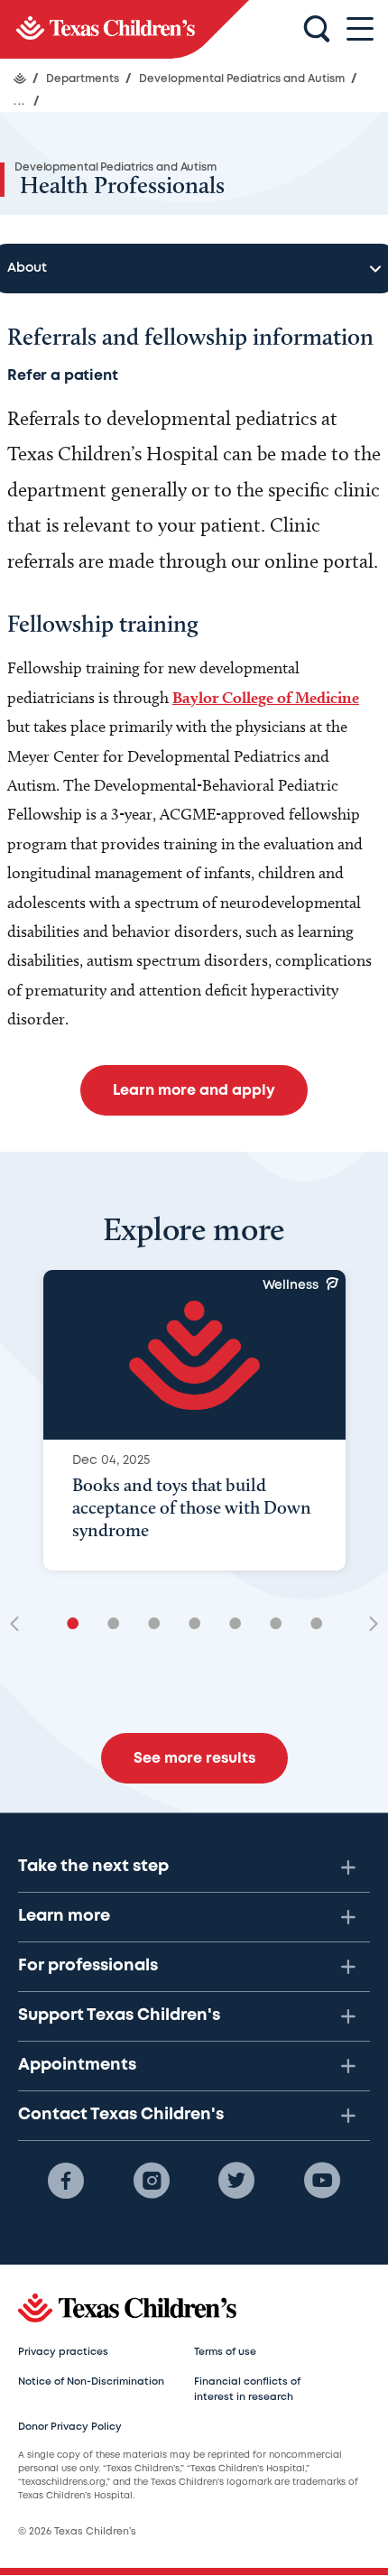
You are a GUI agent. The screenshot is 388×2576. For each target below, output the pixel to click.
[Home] (20, 79)
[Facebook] (66, 2181)
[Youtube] (322, 2181)
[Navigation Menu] (360, 29)
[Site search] (317, 30)
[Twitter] (236, 2181)
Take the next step (93, 1867)
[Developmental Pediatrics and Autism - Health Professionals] (125, 29)
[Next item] (367, 1625)
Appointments (77, 2065)
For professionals (88, 1966)
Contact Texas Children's (121, 2115)
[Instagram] (152, 2181)
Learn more (64, 1916)
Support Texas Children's (119, 2015)
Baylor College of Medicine (266, 697)
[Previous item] (21, 1625)
